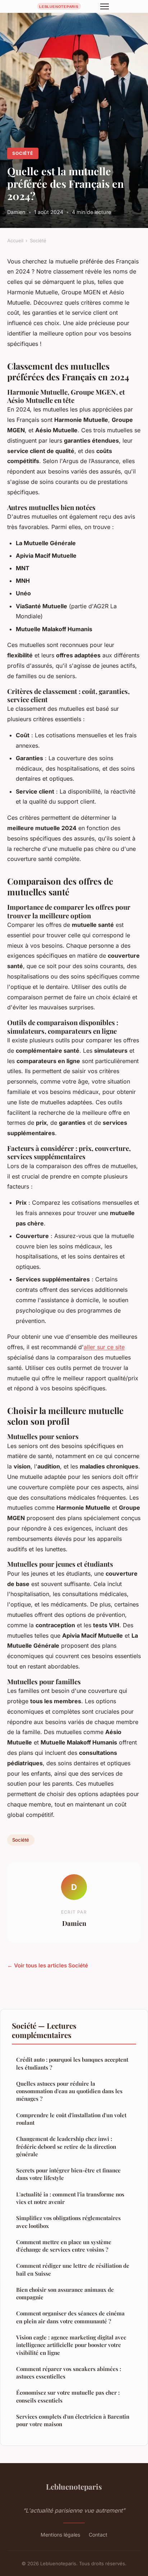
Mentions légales (60, 2535)
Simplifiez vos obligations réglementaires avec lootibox (68, 2222)
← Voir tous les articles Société (48, 1965)
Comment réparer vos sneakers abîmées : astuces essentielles (69, 2373)
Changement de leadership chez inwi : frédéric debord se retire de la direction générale (66, 2146)
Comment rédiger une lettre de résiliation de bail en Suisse (73, 2269)
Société (23, 153)
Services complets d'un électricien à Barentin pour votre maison (73, 2420)
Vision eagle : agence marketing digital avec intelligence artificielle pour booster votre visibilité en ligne (71, 2345)
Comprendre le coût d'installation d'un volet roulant (71, 2119)
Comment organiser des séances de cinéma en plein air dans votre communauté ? (70, 2317)
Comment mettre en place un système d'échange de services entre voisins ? (64, 2246)
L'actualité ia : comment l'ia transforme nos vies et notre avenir (70, 2198)
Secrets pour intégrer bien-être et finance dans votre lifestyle (68, 2174)
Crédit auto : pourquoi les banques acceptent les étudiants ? (72, 2063)
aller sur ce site (104, 1347)
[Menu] (105, 6)
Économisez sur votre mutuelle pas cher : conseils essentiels (68, 2396)
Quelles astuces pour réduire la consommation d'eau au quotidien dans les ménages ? (69, 2091)
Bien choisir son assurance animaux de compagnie (65, 2293)
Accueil (15, 241)
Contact (98, 2535)
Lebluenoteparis (74, 2486)
